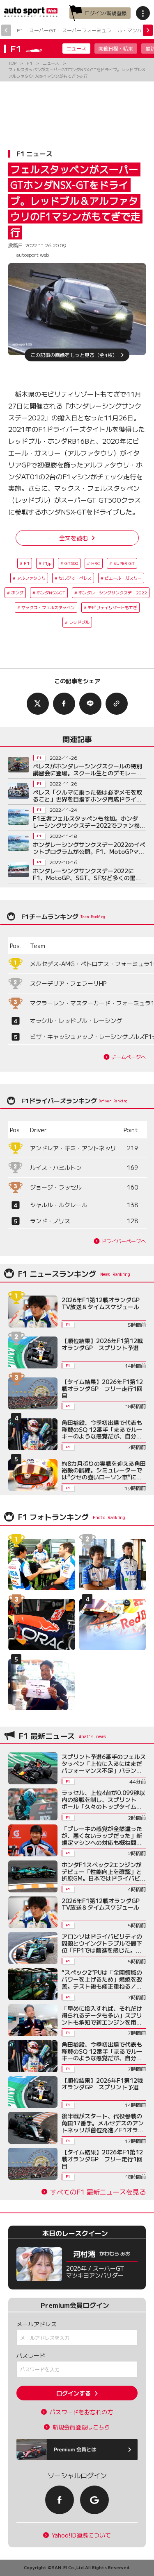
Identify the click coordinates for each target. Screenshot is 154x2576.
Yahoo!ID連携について (81, 2535)
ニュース (76, 48)
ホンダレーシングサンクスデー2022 (113, 593)
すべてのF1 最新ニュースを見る (98, 2192)
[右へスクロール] (148, 30)
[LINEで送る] (90, 704)
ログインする (74, 2393)
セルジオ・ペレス (75, 578)
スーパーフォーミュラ (87, 30)
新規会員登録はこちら (81, 2427)
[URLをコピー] (117, 704)
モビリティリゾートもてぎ (113, 607)
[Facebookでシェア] (64, 704)
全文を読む (74, 538)
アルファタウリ (31, 578)
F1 (20, 30)
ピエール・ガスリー (123, 578)
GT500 (71, 563)
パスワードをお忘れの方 (81, 2412)
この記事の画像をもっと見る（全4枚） (74, 355)
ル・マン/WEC (134, 30)
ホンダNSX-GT (51, 593)
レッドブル (79, 622)
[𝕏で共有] (38, 704)
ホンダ (17, 593)
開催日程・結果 (116, 48)
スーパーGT (43, 30)
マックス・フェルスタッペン (48, 607)
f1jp (47, 563)
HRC (96, 563)
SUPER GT (124, 563)
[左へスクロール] (6, 30)
